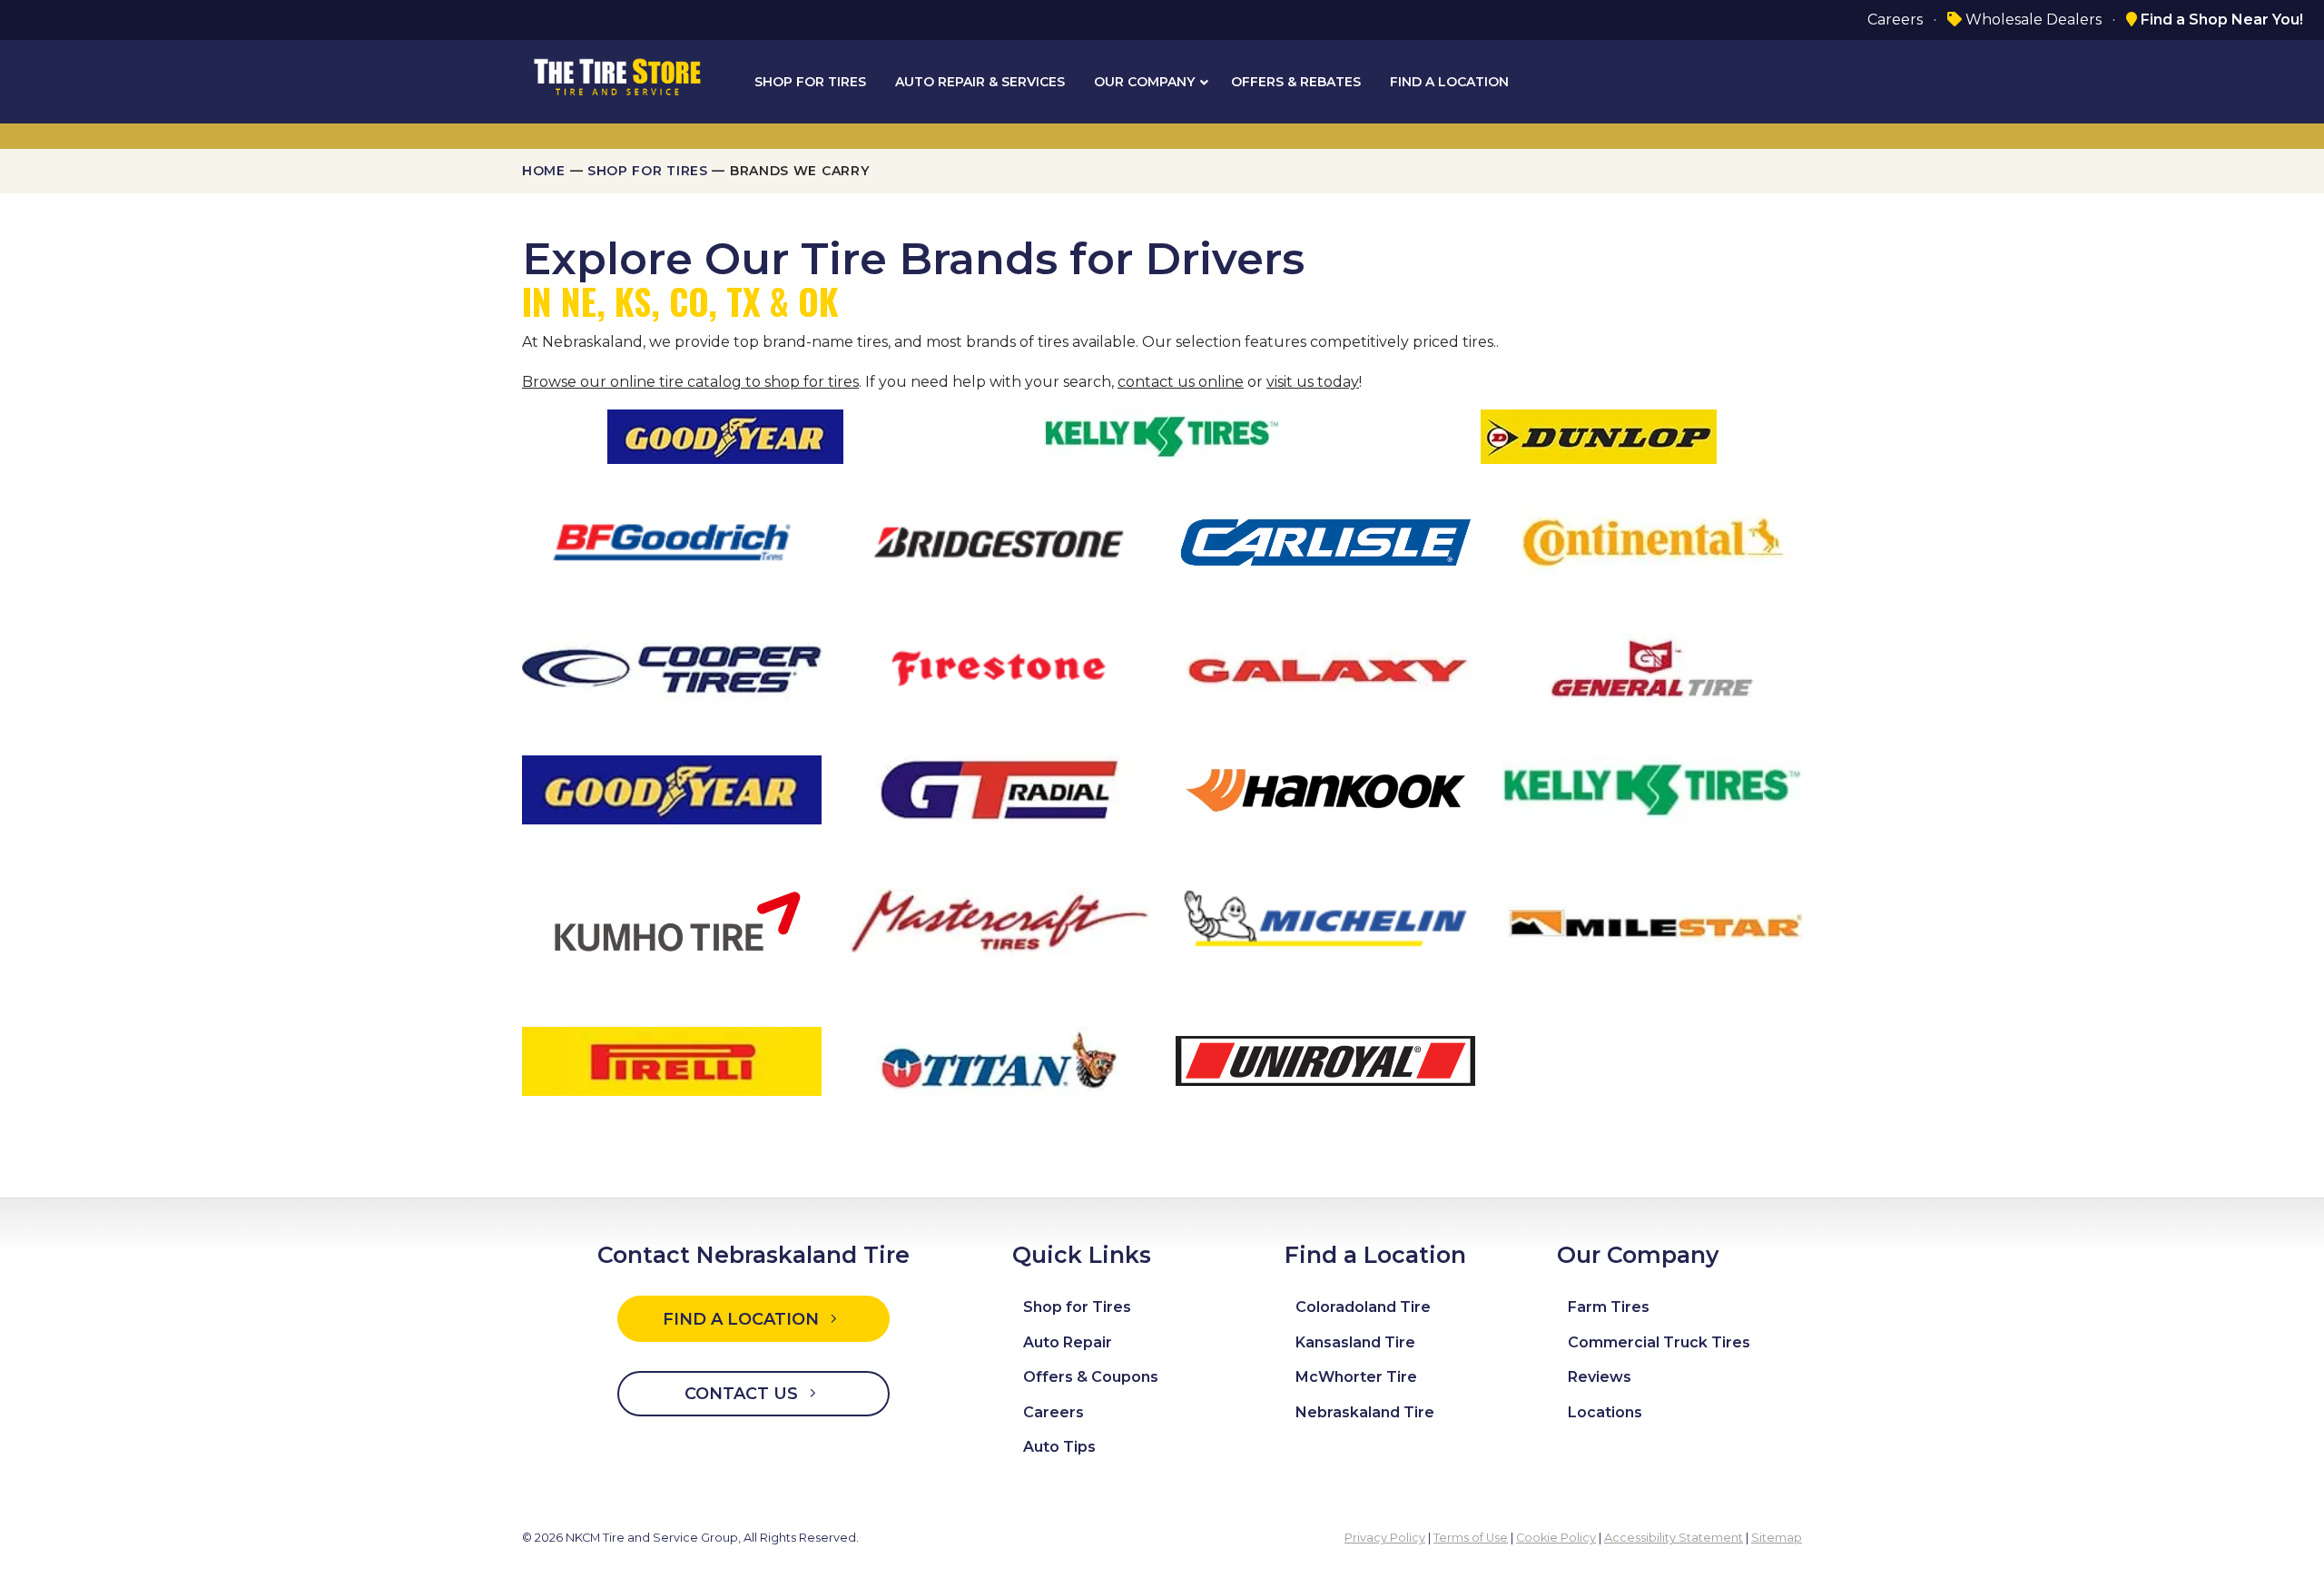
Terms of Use (1471, 1538)
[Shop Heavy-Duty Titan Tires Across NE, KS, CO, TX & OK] (999, 1060)
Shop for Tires (648, 171)
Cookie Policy (1556, 1538)
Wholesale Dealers (2032, 20)
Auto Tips (1059, 1447)
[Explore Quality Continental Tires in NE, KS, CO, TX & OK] (1652, 541)
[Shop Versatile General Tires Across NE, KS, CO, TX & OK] (1652, 667)
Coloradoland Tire (1363, 1307)
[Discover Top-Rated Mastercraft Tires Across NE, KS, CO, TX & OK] (999, 922)
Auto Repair (1068, 1342)
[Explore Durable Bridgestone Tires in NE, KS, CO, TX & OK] (999, 541)
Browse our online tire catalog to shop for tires (690, 382)
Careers (1895, 20)
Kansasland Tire (1355, 1342)
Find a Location (743, 1319)
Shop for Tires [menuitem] (810, 82)
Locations (1605, 1412)
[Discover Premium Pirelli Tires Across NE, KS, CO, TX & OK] (672, 1060)
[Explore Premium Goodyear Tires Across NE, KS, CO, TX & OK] (672, 789)
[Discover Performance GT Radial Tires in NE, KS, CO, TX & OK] (999, 789)
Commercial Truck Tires (1659, 1342)
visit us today (1313, 382)
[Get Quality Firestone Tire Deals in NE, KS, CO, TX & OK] (999, 667)
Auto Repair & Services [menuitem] (980, 82)
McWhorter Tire (1356, 1377)
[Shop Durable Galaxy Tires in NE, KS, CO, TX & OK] (1325, 667)
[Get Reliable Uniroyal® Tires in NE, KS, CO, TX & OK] (1325, 1060)
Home (544, 171)
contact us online (1181, 382)
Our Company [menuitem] (1144, 82)
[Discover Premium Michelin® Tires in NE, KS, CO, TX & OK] (1325, 922)
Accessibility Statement (1674, 1538)
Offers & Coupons (1091, 1377)
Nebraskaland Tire (1365, 1412)
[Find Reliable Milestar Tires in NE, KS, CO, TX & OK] (1652, 922)
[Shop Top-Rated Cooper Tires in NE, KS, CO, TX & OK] (672, 667)
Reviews (1600, 1377)
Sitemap (1777, 1538)
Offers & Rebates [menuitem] (1296, 82)
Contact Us (743, 1394)
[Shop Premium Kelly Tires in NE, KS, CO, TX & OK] (1652, 789)
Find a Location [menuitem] (1449, 82)
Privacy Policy (1385, 1538)
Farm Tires (1609, 1307)
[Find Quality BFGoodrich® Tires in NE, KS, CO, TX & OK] (672, 541)
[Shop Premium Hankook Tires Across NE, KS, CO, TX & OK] (1325, 789)
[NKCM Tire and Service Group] (617, 80)
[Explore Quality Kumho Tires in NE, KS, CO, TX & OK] (672, 922)
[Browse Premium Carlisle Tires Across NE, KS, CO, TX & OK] (1325, 541)
